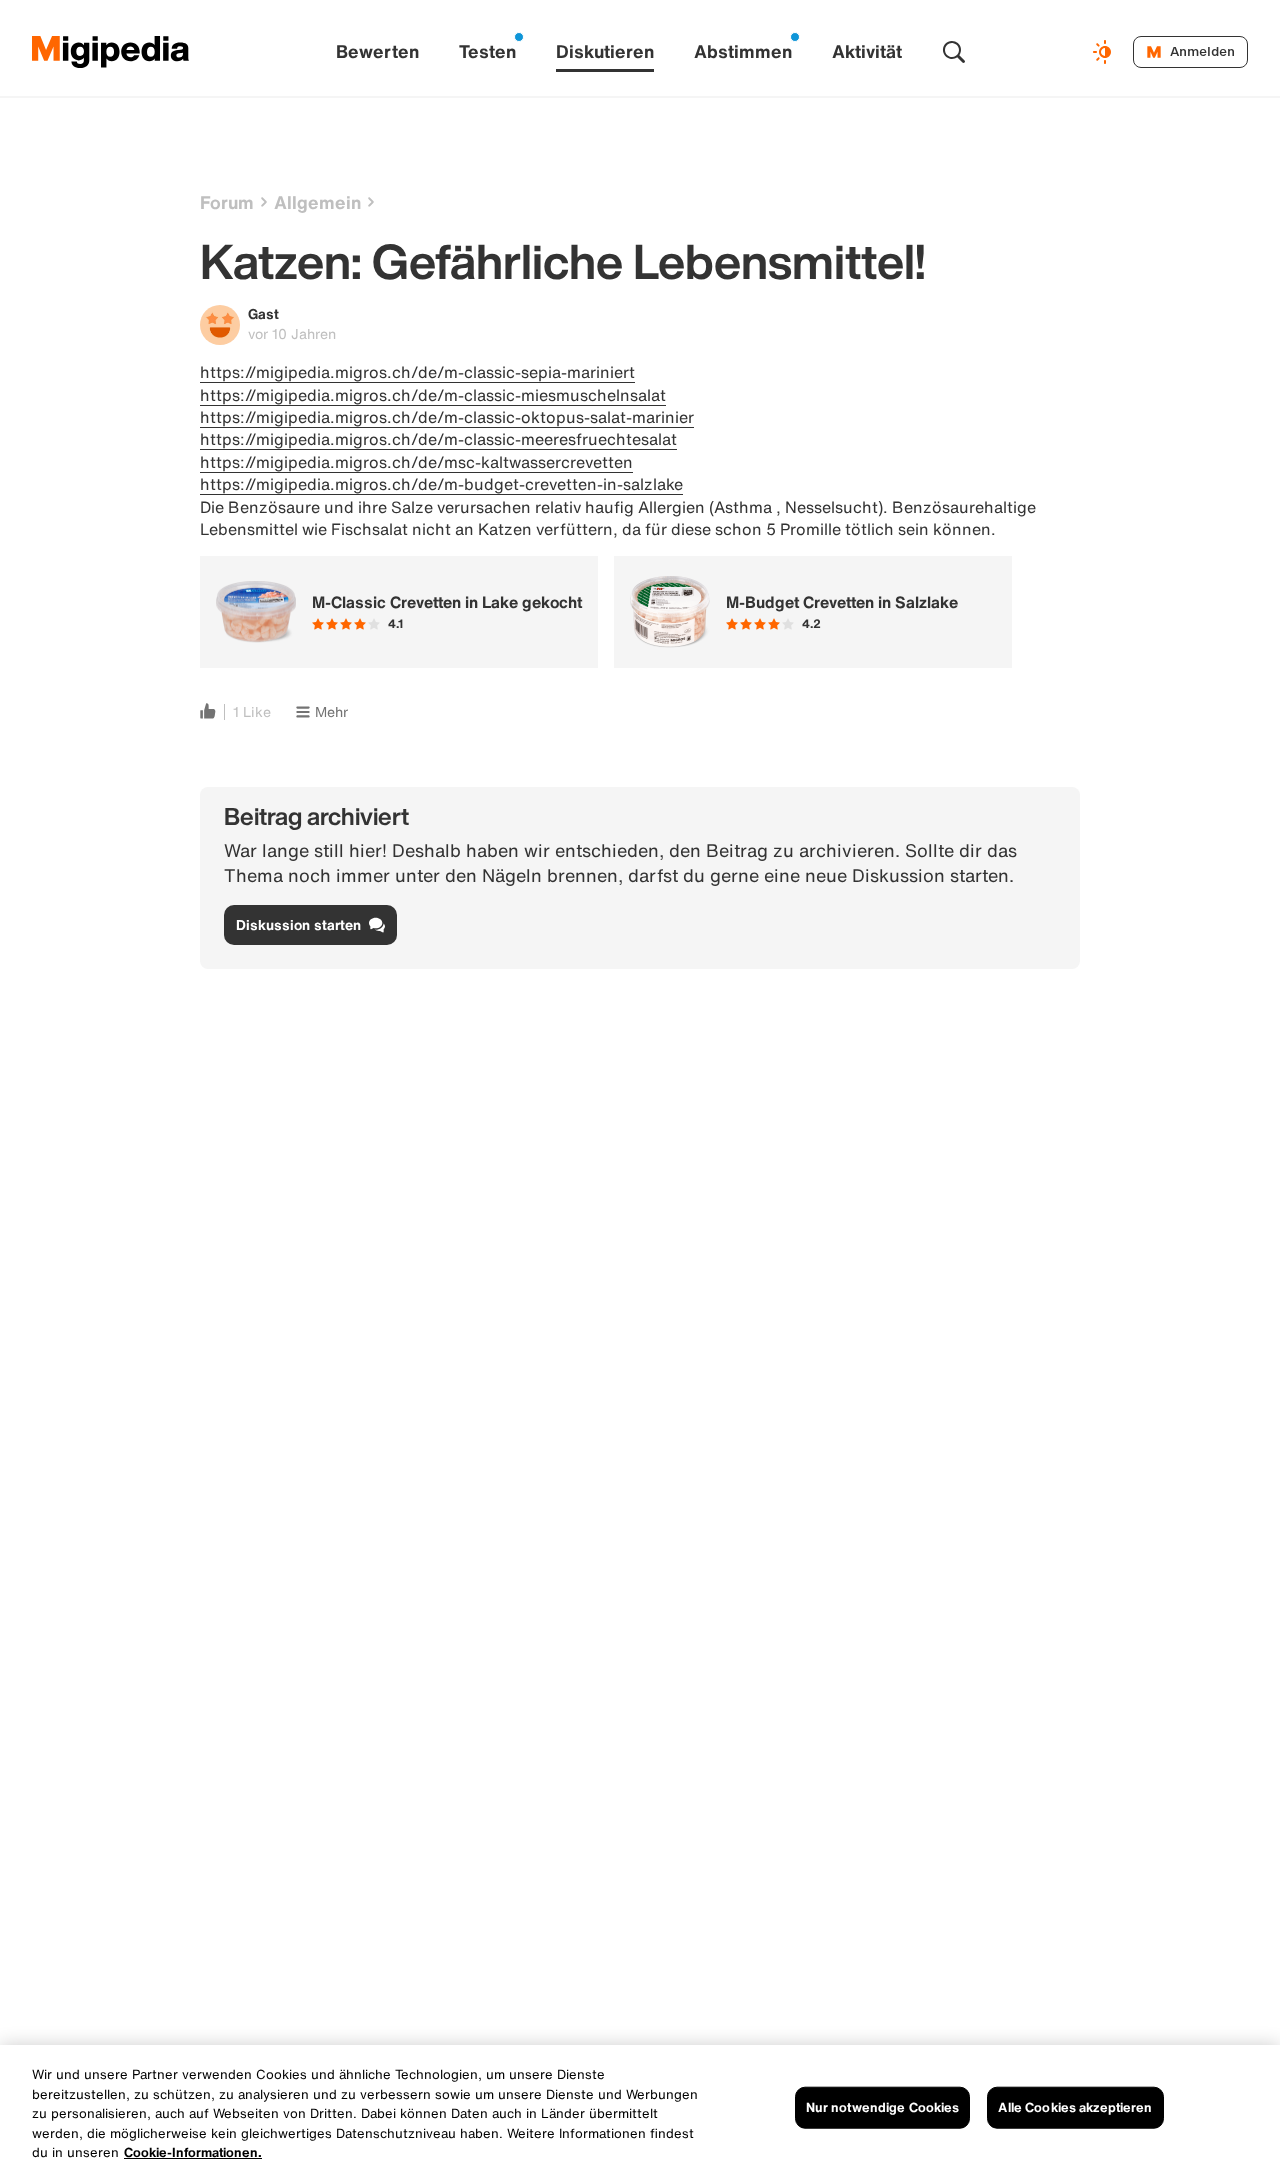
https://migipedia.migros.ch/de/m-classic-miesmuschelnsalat (433, 395)
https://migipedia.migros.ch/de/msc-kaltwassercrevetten (416, 462)
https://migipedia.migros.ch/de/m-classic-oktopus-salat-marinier (447, 417)
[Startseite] (111, 52)
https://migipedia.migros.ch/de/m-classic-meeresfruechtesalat (438, 439)
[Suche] (954, 52)
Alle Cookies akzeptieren (1075, 2107)
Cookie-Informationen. (193, 2152)
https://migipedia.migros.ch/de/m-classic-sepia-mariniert (417, 372)
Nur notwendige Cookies (883, 2107)
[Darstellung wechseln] (1105, 52)
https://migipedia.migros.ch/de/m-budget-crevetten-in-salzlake (441, 484)
